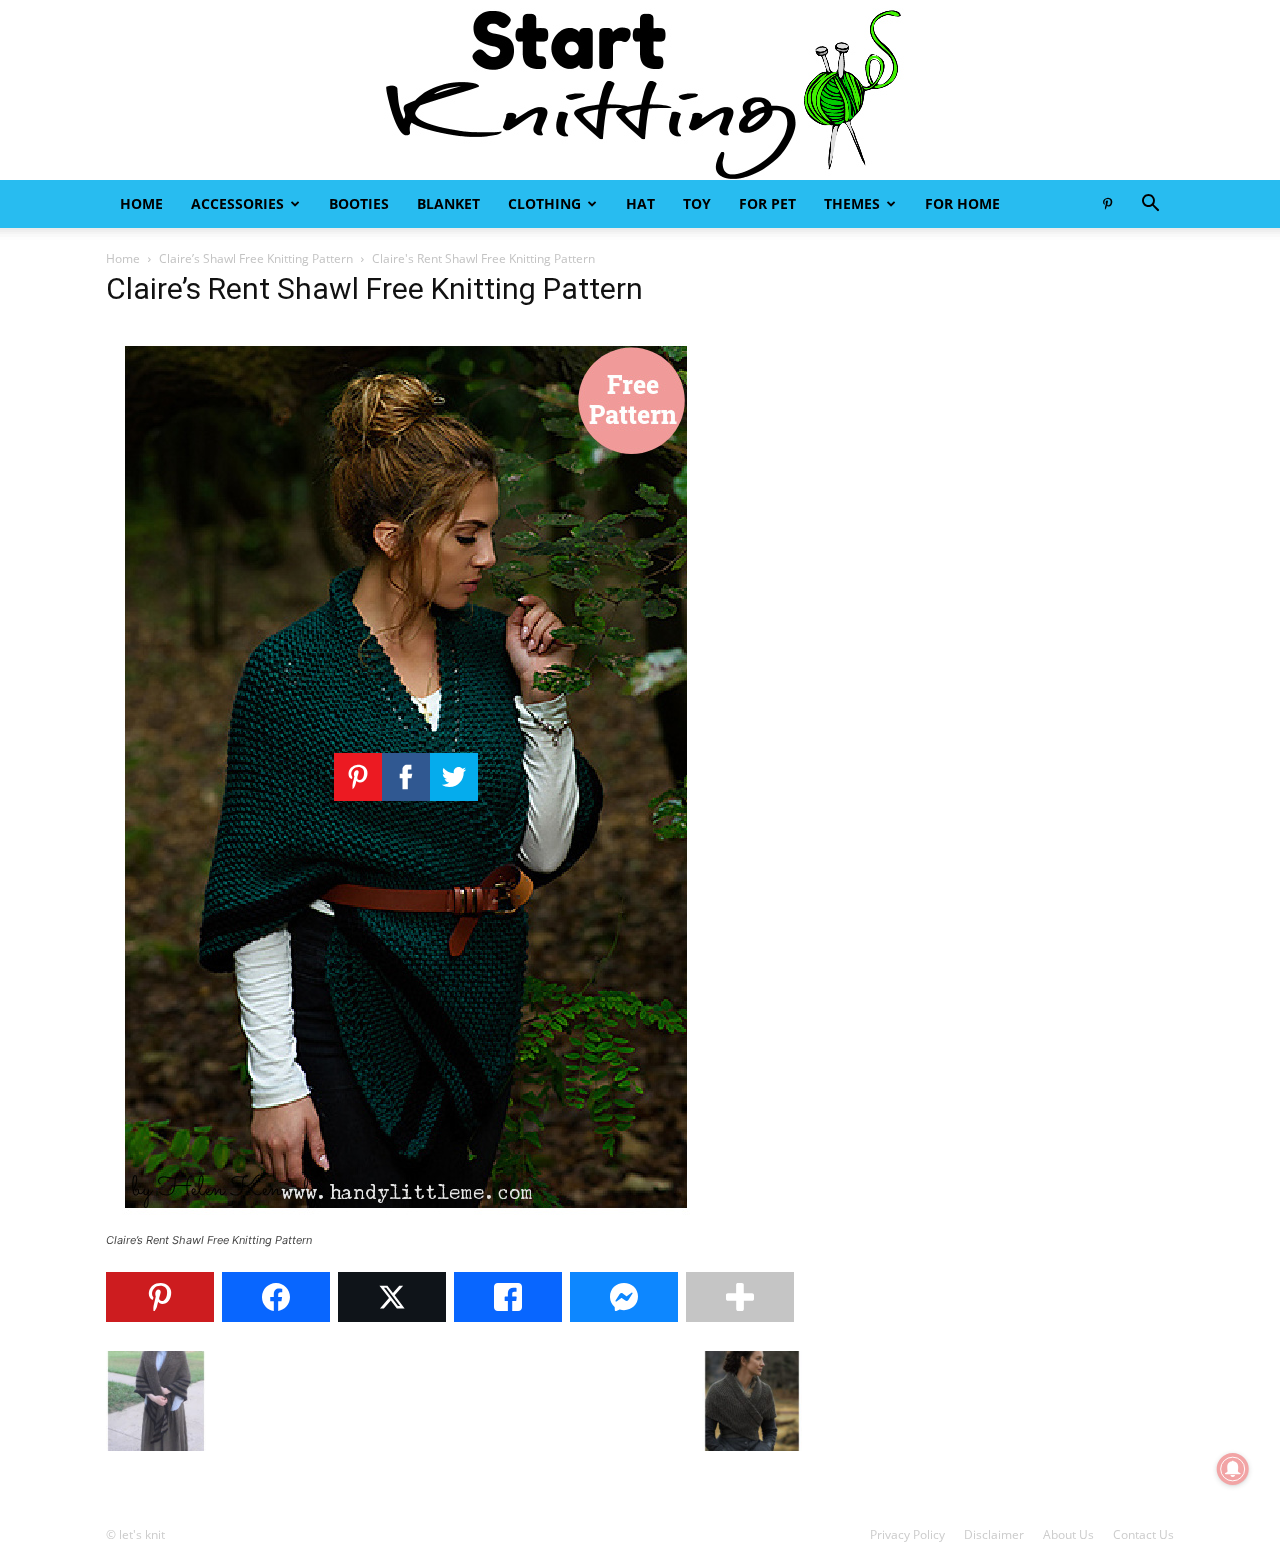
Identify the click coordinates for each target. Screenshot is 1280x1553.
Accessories (237, 203)
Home (141, 203)
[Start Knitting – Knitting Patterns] (640, 90)
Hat (640, 203)
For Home (962, 203)
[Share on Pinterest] (160, 1297)
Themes (852, 203)
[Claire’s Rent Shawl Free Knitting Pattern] (406, 1221)
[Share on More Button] (740, 1297)
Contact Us (1143, 1534)
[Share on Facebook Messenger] (624, 1297)
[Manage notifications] (1233, 1469)
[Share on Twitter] (392, 1297)
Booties (359, 203)
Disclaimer (994, 1534)
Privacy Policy (907, 1534)
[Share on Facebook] (276, 1297)
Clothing (544, 203)
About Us (1068, 1534)
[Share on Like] (508, 1297)
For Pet (767, 203)
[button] (1150, 205)
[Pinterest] (1107, 204)
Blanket (448, 203)
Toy (697, 203)
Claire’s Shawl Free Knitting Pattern (256, 258)
